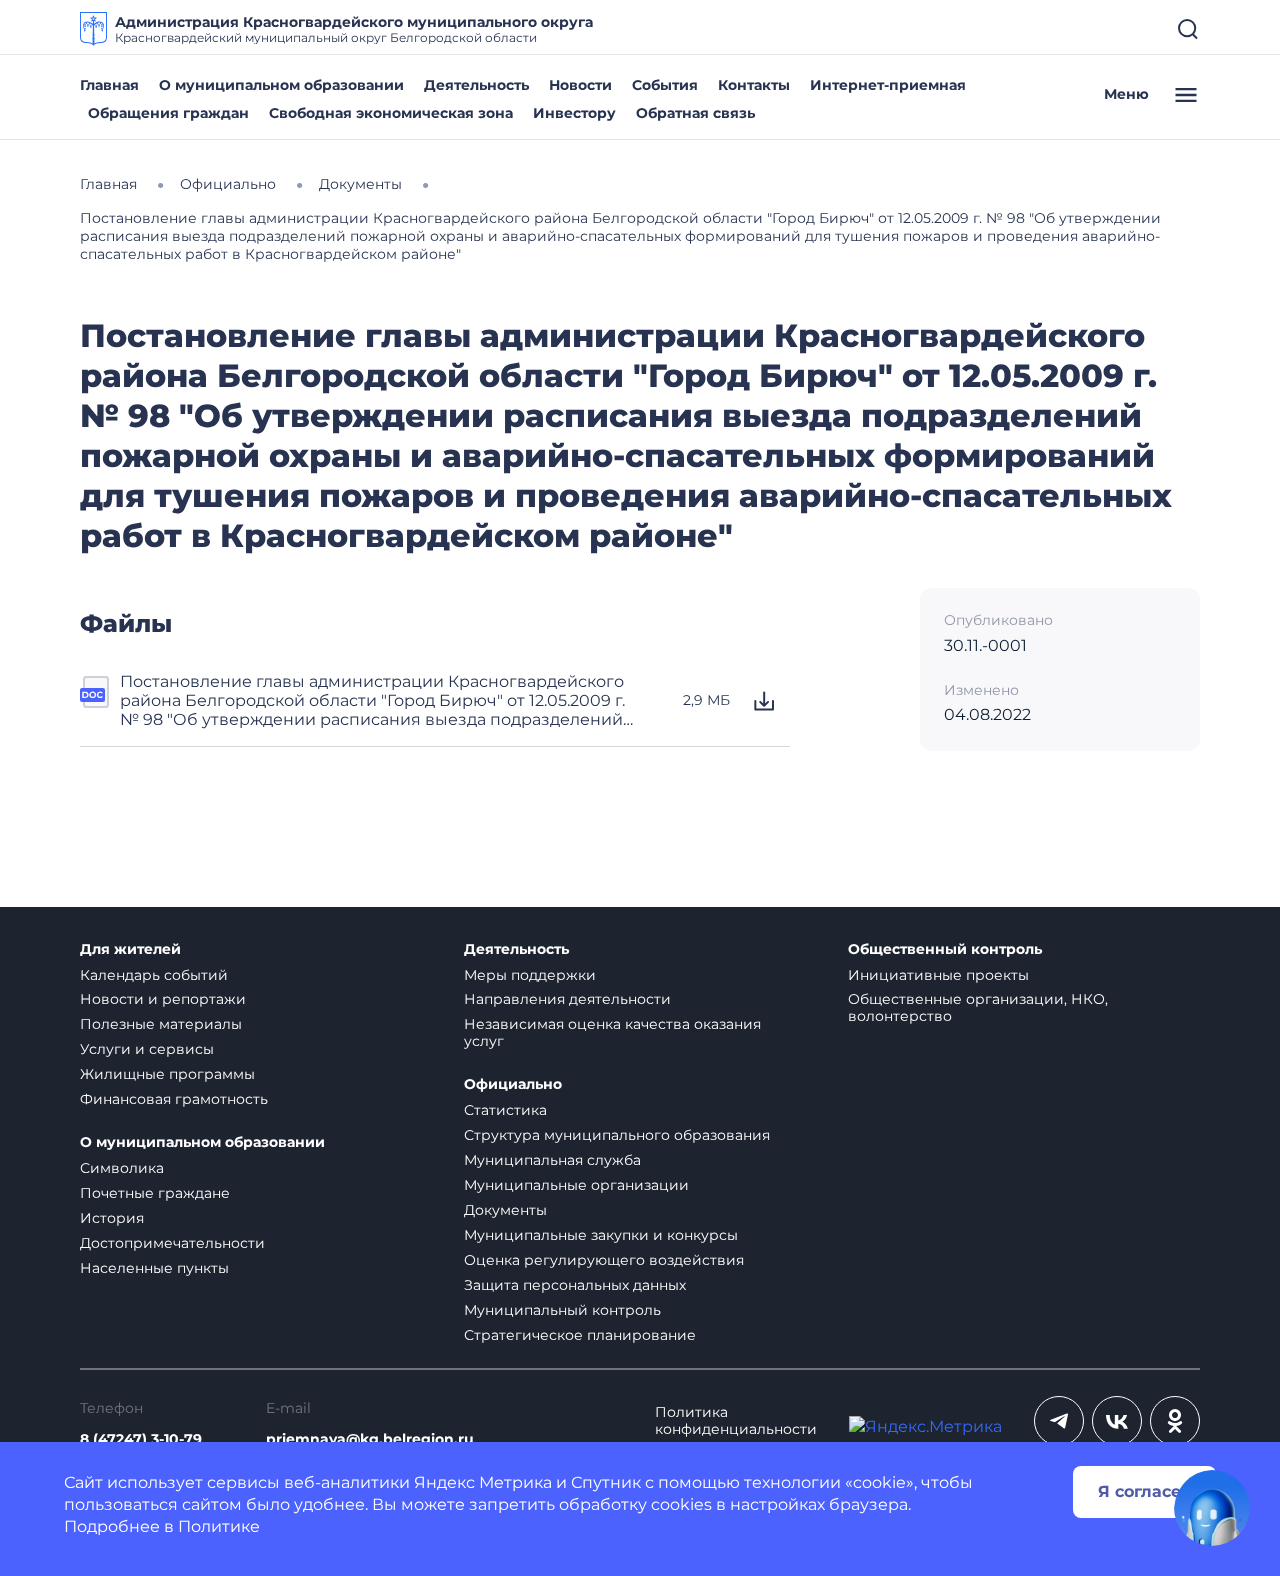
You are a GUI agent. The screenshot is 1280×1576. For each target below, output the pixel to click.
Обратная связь (695, 113)
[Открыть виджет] (1212, 1508)
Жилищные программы (167, 1074)
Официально (513, 1084)
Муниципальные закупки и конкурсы (601, 1235)
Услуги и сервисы (147, 1049)
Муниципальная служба (552, 1160)
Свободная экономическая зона (391, 113)
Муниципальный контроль (562, 1310)
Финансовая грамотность (174, 1099)
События (665, 85)
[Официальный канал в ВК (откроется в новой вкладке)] (1117, 1421)
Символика (122, 1168)
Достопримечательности (172, 1243)
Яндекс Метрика (483, 1482)
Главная (109, 85)
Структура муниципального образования (617, 1135)
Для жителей (130, 949)
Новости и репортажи (163, 999)
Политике (219, 1526)
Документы (505, 1210)
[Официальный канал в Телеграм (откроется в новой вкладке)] (1059, 1421)
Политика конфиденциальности (736, 1421)
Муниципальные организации (576, 1185)
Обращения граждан (168, 113)
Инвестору (574, 113)
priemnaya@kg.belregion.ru (370, 1439)
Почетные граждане (155, 1193)
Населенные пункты (154, 1268)
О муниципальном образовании (281, 85)
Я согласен (1145, 1491)
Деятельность (476, 85)
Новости (580, 85)
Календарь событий (154, 975)
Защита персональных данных (575, 1285)
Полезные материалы (161, 1024)
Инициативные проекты (938, 975)
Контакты (754, 85)
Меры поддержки (530, 975)
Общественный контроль (945, 949)
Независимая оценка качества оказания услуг (612, 1032)
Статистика (505, 1110)
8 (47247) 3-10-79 (141, 1439)
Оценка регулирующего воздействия (604, 1260)
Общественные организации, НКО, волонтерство (978, 1007)
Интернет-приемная (888, 85)
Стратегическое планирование (580, 1335)
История (112, 1218)
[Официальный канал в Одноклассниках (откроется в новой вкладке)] (1175, 1421)
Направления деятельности (567, 999)
